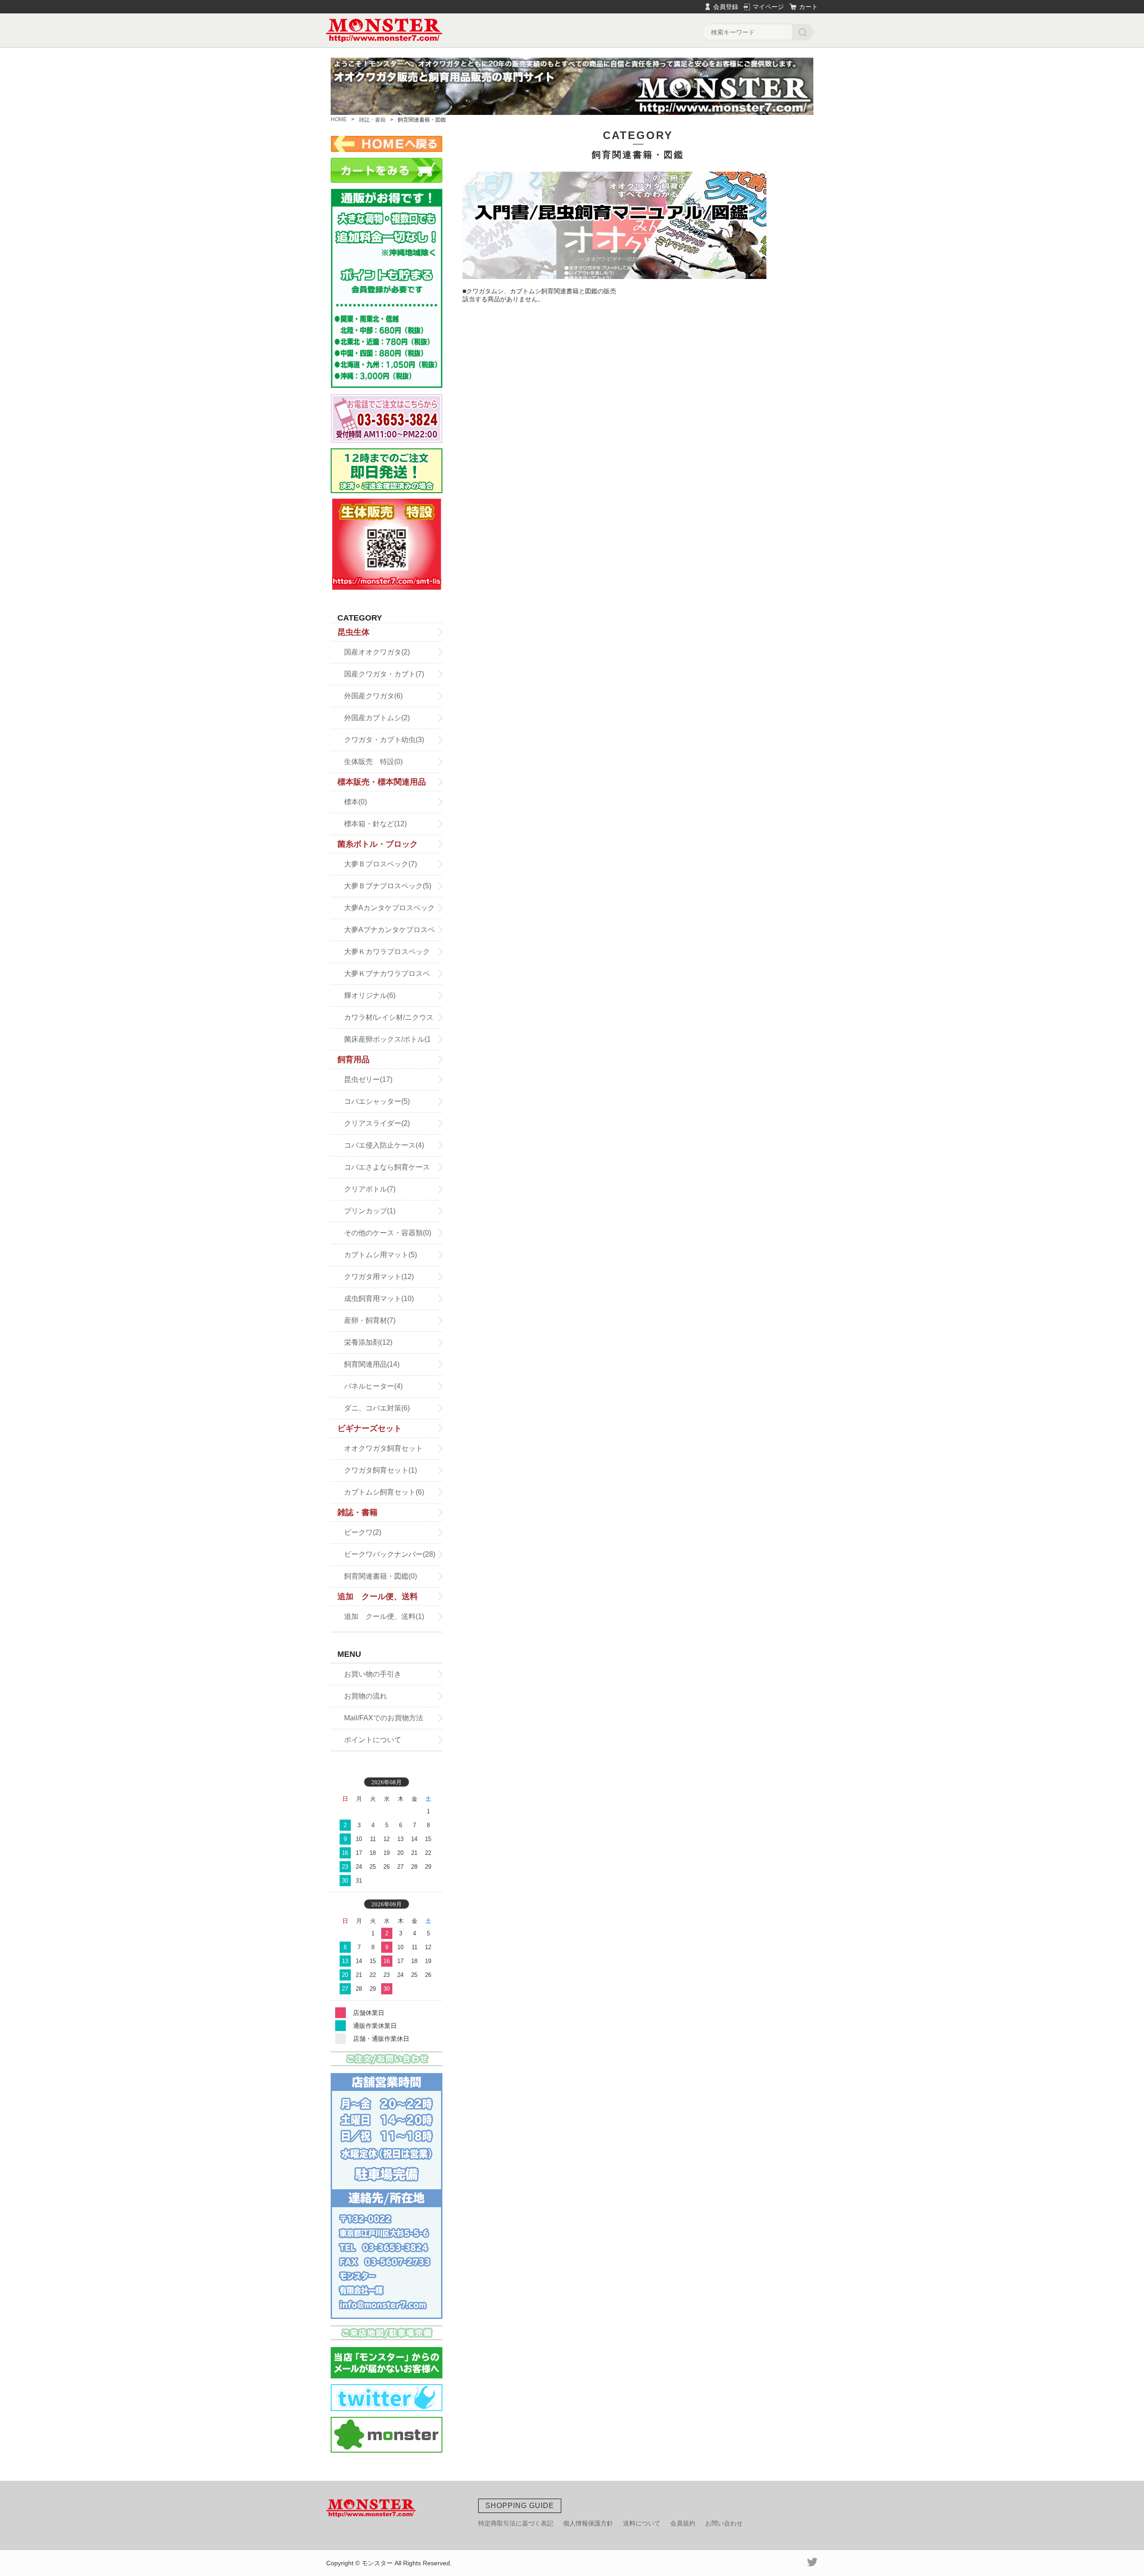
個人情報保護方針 (588, 2523)
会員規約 (683, 2523)
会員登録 (726, 7)
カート (808, 7)
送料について (642, 2523)
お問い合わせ (724, 2523)
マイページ (768, 7)
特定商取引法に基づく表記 (516, 2523)
